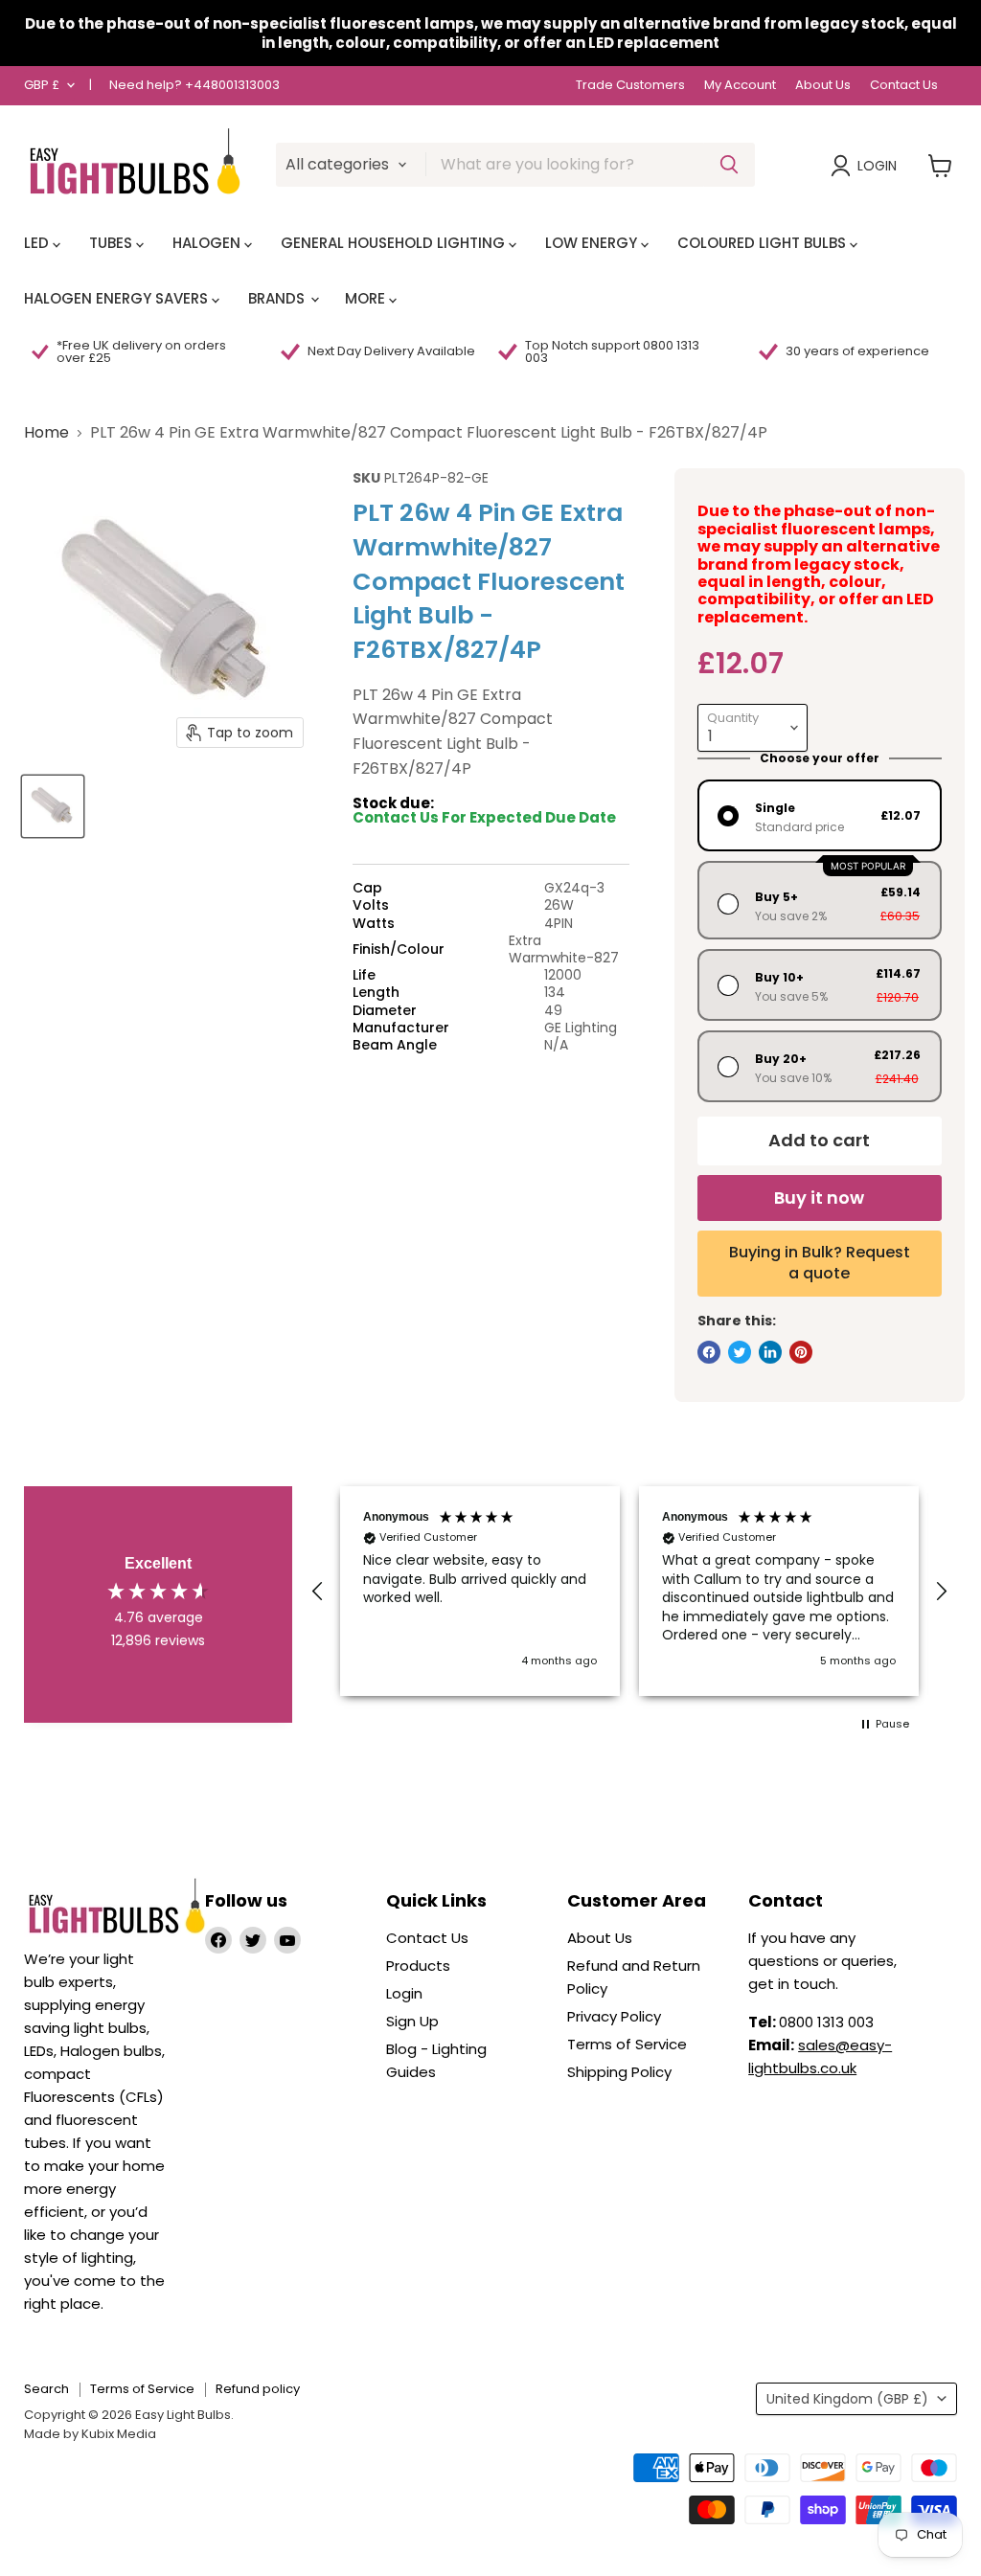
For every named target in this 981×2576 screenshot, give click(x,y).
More (367, 298)
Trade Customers (630, 86)
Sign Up (412, 2021)
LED (38, 243)
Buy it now (819, 1198)
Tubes (113, 243)
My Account (740, 86)
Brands (278, 298)
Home (46, 433)
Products (418, 1966)
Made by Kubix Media (90, 2434)
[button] (318, 1592)
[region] (629, 1591)
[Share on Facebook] (709, 1352)
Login (877, 166)
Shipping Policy (619, 2072)
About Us (823, 86)
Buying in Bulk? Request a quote (820, 1263)
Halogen (208, 243)
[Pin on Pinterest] (801, 1352)
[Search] (729, 165)
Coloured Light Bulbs (764, 243)
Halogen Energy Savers (118, 298)
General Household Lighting (395, 243)
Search (46, 2389)
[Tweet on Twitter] (740, 1352)
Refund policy (258, 2389)
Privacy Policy (614, 2016)
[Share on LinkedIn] (770, 1352)
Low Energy (593, 243)
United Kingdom (847, 2399)
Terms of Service (627, 2044)
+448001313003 (232, 85)
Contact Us (904, 86)
